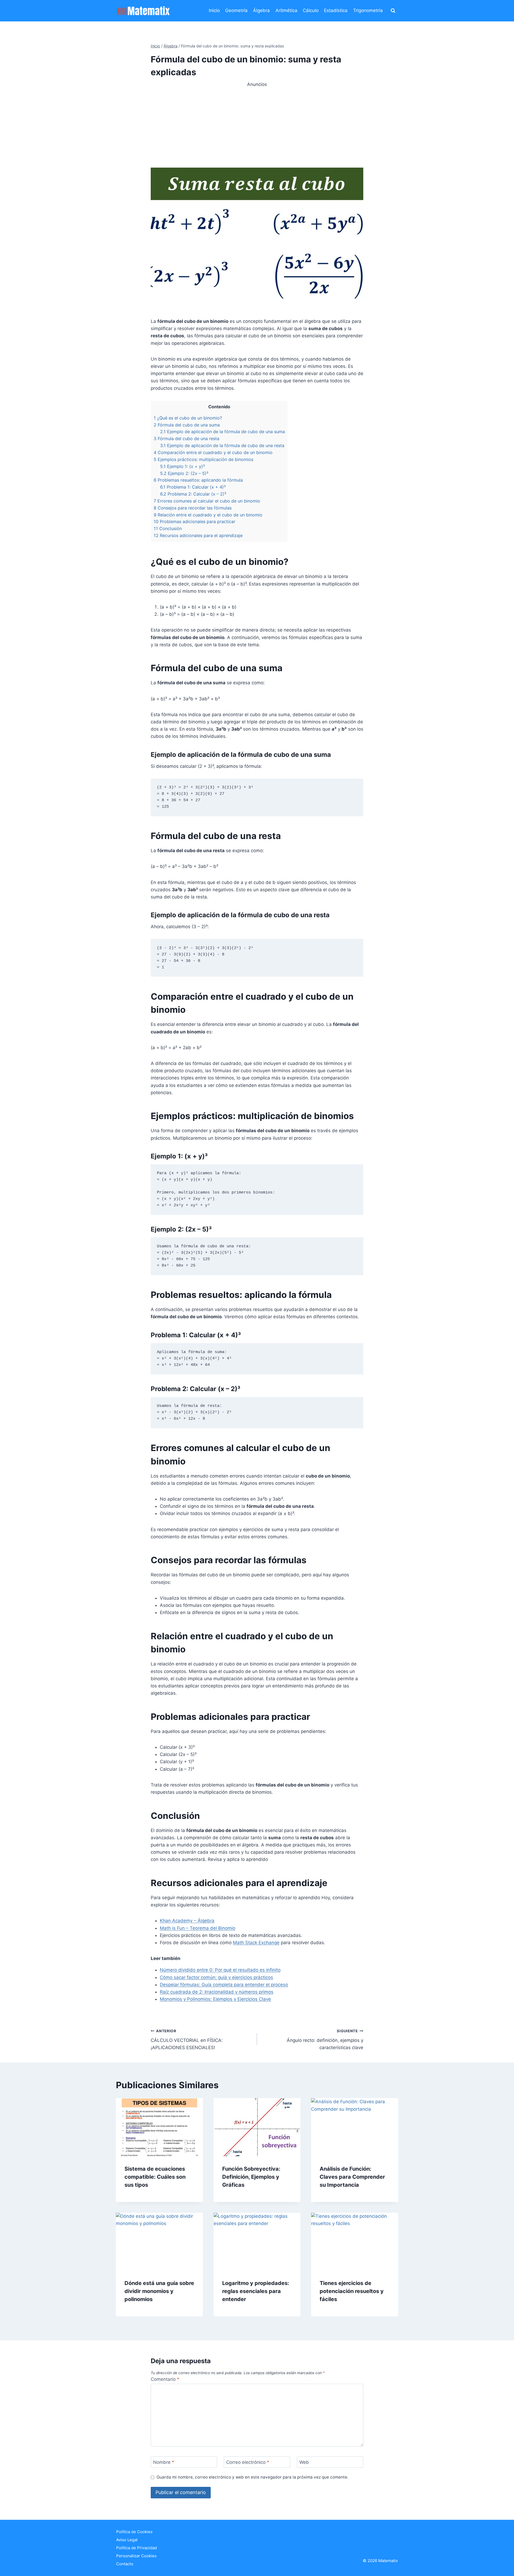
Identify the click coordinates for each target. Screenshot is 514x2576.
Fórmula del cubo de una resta (186, 439)
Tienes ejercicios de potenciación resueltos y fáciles (352, 2291)
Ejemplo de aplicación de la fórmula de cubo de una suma (222, 432)
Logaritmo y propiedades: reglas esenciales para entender (256, 2291)
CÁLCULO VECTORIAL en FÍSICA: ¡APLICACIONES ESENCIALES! (187, 2039)
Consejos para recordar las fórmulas (193, 508)
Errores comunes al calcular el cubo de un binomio (207, 501)
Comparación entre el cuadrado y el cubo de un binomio (213, 452)
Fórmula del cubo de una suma (187, 425)
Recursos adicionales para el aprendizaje (198, 535)
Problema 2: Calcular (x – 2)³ (193, 494)
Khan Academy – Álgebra (187, 1921)
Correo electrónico (248, 2462)
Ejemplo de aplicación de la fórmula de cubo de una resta (222, 445)
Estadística (336, 10)
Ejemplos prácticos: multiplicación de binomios (203, 459)
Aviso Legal (127, 2540)
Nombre (164, 2462)
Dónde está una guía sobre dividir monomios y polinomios (159, 2291)
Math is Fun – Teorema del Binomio (198, 1928)
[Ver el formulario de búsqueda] (393, 11)
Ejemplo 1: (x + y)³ (182, 466)
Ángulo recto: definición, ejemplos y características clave (325, 2039)
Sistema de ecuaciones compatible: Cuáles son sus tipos (155, 2177)
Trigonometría (368, 10)
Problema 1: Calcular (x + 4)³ (193, 487)
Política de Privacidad (137, 2548)
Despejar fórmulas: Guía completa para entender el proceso (224, 1985)
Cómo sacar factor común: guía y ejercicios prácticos (216, 1977)
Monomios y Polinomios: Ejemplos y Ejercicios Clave (215, 1999)
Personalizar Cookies (136, 2556)
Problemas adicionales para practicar (194, 522)
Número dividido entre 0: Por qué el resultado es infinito (220, 1970)
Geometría (236, 10)
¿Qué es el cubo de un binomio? (188, 418)
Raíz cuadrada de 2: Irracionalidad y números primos (217, 1992)
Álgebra (261, 10)
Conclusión (168, 528)
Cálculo (311, 10)
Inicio (214, 10)
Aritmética (286, 10)
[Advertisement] (257, 126)
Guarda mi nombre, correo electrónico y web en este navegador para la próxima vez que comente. (252, 2477)
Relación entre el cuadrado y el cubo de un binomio (208, 515)
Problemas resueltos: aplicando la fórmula (198, 480)
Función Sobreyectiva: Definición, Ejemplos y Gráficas (251, 2177)
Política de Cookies (134, 2532)
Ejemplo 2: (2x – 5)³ (184, 473)
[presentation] (159, 2127)
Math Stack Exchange (256, 1943)
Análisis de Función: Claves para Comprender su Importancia (352, 2177)
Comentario (165, 2379)
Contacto (125, 2564)
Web (304, 2462)
